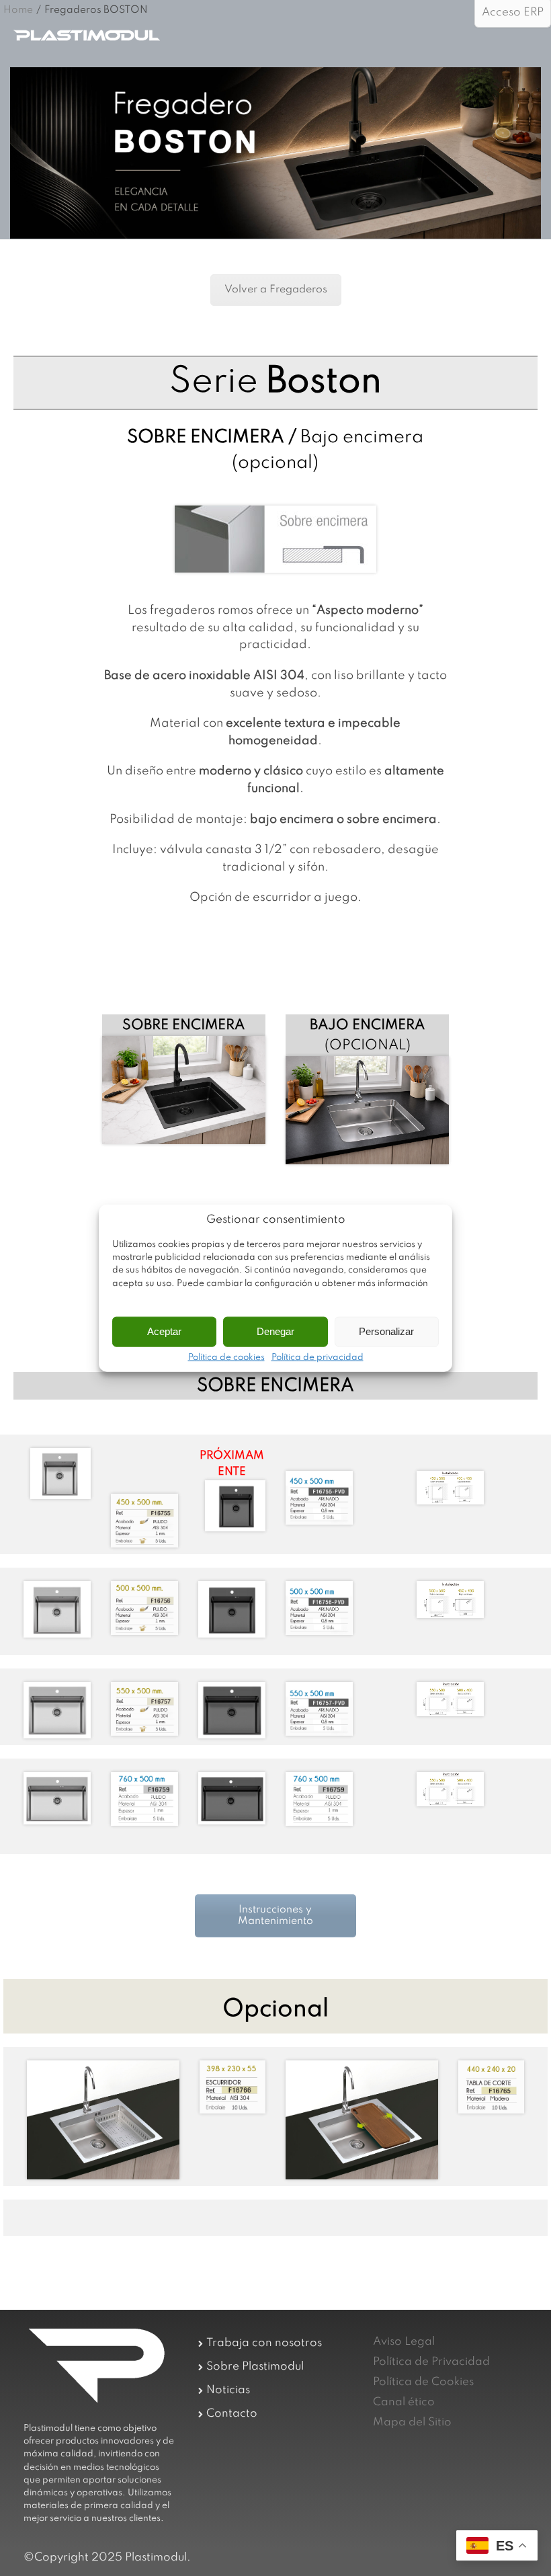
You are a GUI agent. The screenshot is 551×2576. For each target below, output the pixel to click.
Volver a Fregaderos (276, 290)
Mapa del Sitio (412, 2422)
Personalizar (386, 1331)
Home (18, 10)
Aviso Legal (404, 2342)
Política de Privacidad (431, 2362)
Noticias (228, 2390)
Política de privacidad (317, 1357)
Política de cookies (226, 1357)
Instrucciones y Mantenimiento (275, 1916)
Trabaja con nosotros (264, 2343)
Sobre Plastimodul (255, 2367)
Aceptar (164, 1331)
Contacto (232, 2414)
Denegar (275, 1331)
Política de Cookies (423, 2382)
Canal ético (404, 2402)
